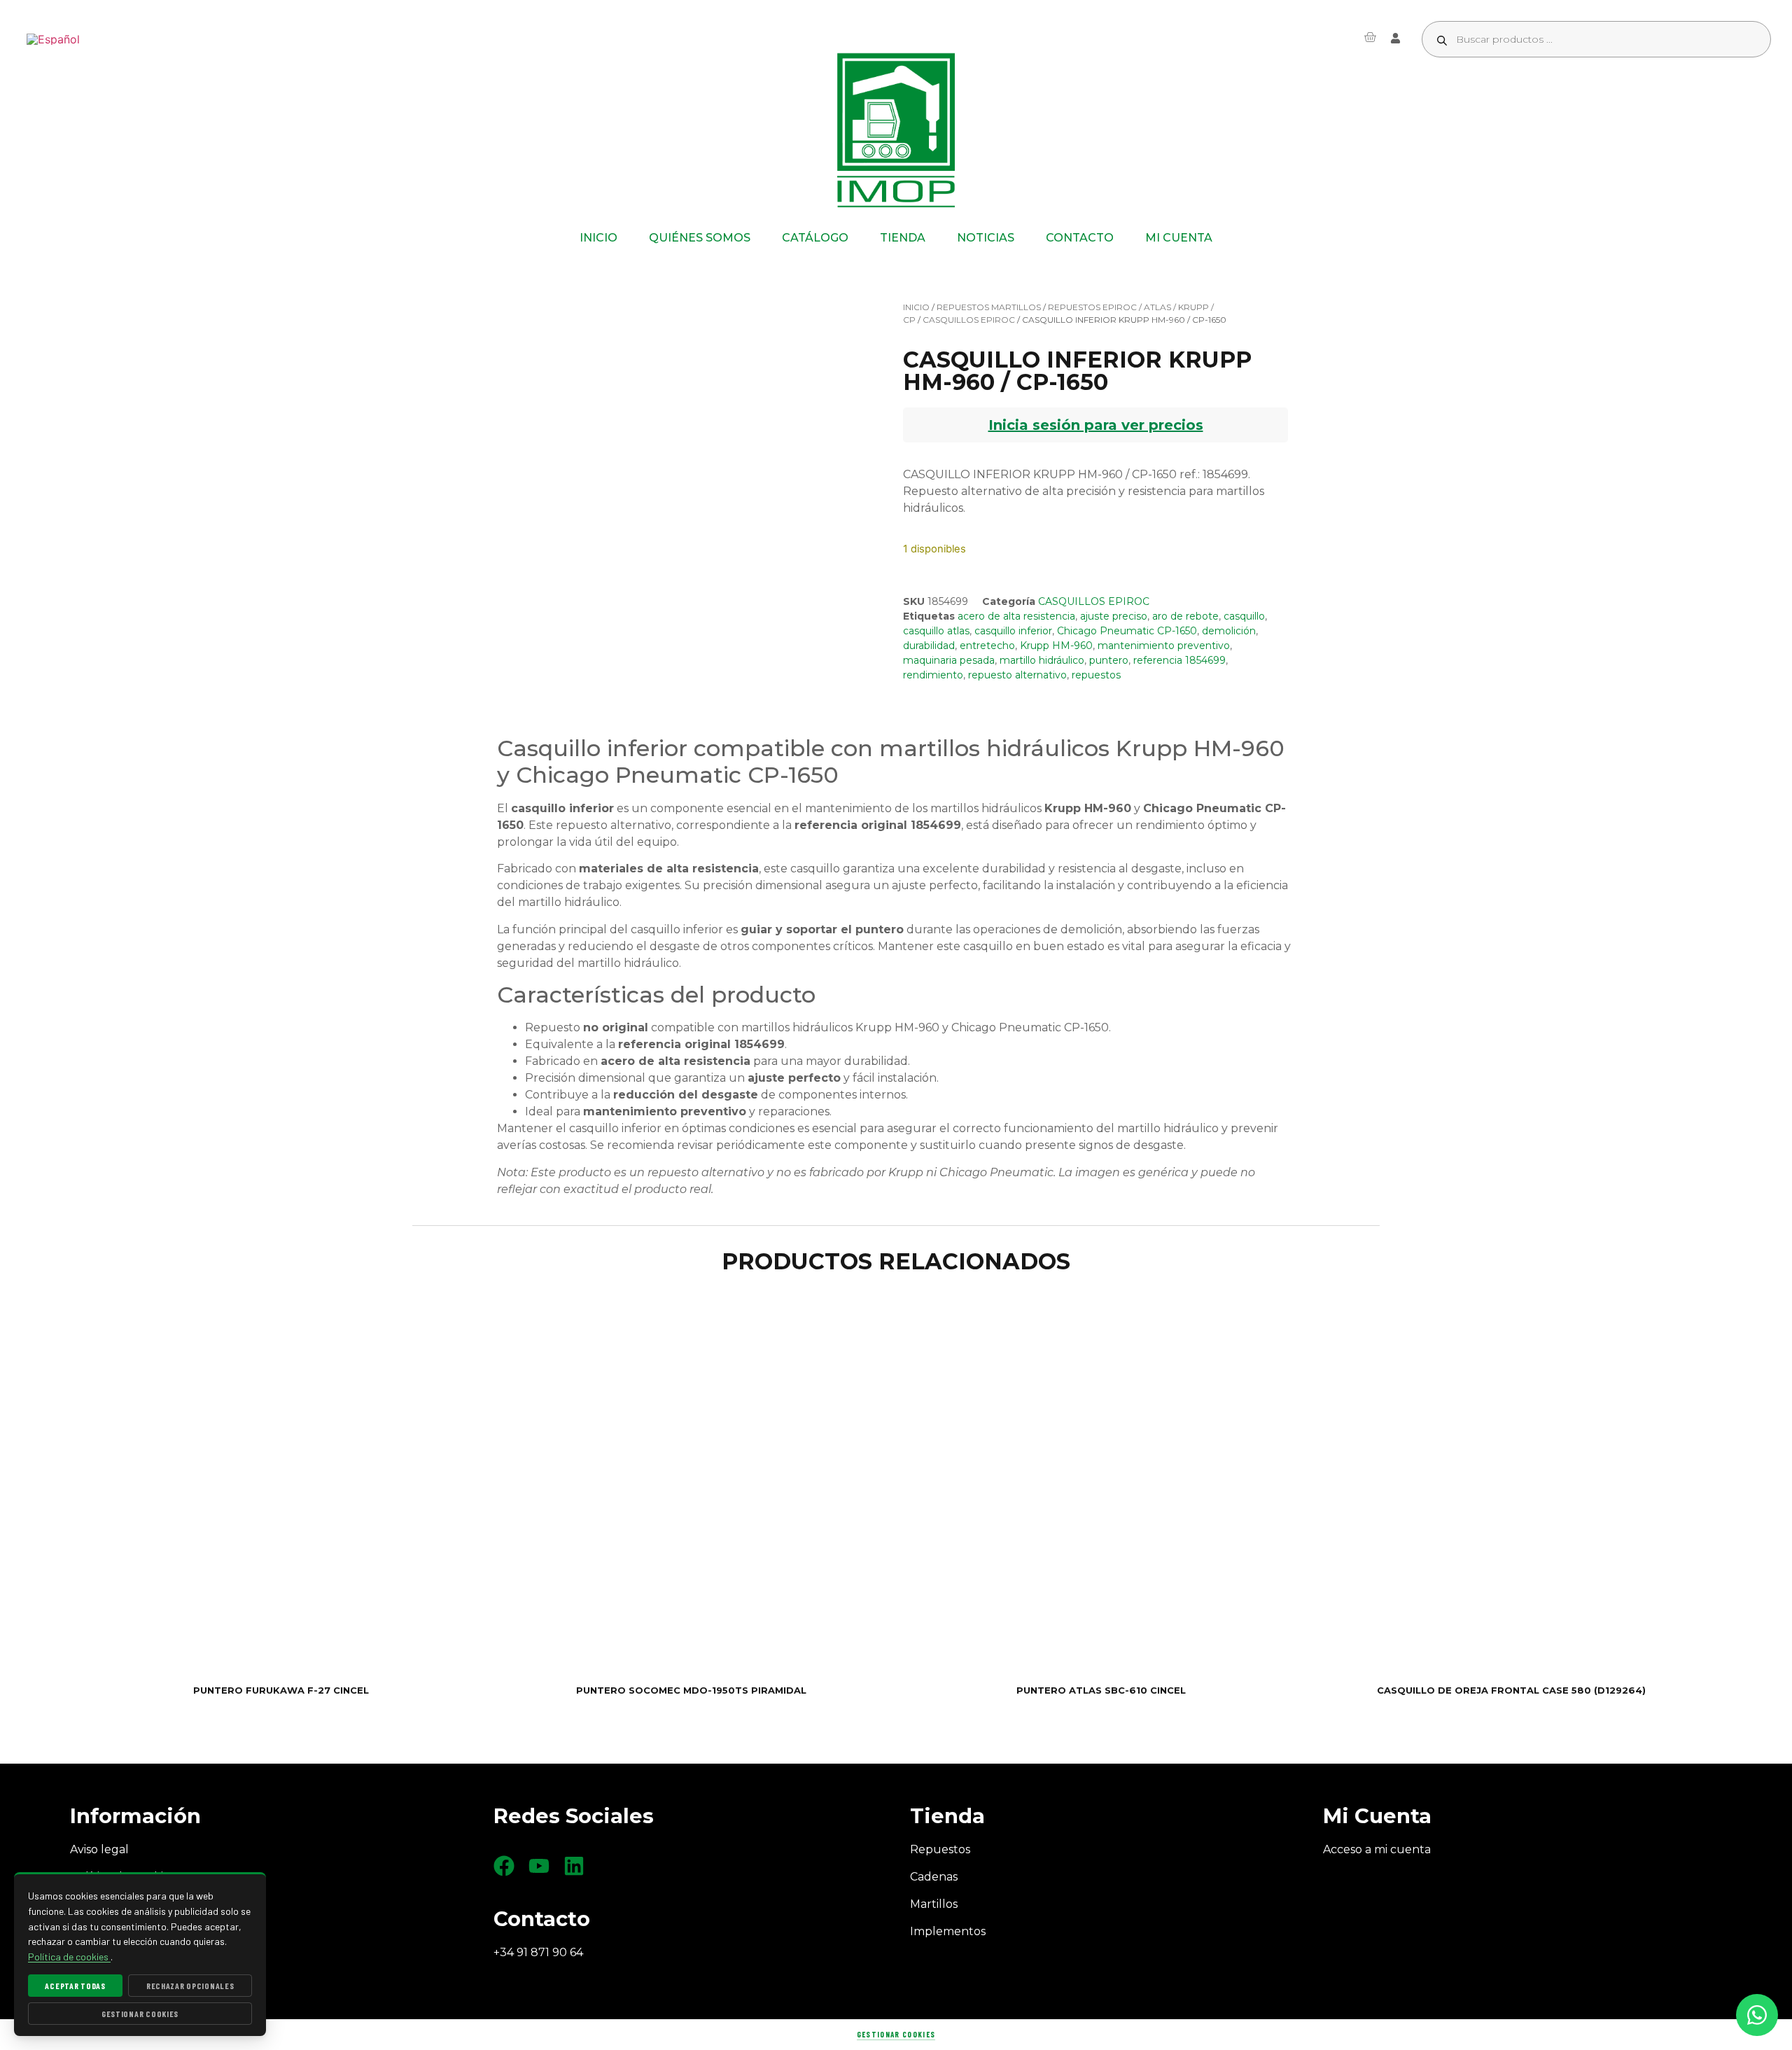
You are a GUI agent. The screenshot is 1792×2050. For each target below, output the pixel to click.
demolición (1229, 631)
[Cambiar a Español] (53, 40)
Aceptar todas (75, 1986)
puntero (1109, 660)
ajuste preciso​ (1114, 616)
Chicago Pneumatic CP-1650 (1127, 631)
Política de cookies (69, 1957)
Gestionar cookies (896, 2034)
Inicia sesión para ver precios (1096, 425)
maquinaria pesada (949, 660)
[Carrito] (1370, 37)
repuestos (1096, 675)
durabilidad (929, 646)
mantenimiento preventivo (1164, 646)
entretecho (987, 646)
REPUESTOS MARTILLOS (989, 307)
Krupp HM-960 (1056, 646)
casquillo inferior (1013, 631)
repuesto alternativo (1017, 675)
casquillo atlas (936, 631)
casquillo (1244, 616)
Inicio (916, 307)
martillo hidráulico (1042, 660)
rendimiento (933, 675)
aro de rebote (1185, 616)
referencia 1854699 (1179, 660)
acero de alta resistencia (1016, 616)
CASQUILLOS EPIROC (969, 320)
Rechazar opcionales (190, 1986)
